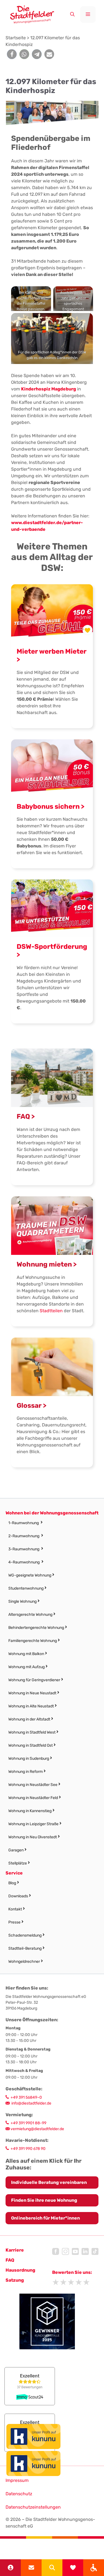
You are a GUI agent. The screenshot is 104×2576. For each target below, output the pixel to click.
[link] (94, 2568)
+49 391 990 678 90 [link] (28, 2149)
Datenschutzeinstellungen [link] (33, 2507)
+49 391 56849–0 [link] (26, 2097)
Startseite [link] (16, 38)
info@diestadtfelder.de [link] (31, 2103)
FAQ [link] (10, 2260)
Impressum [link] (17, 2480)
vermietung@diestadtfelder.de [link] (37, 2129)
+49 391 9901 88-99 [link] (28, 2123)
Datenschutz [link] (19, 2494)
